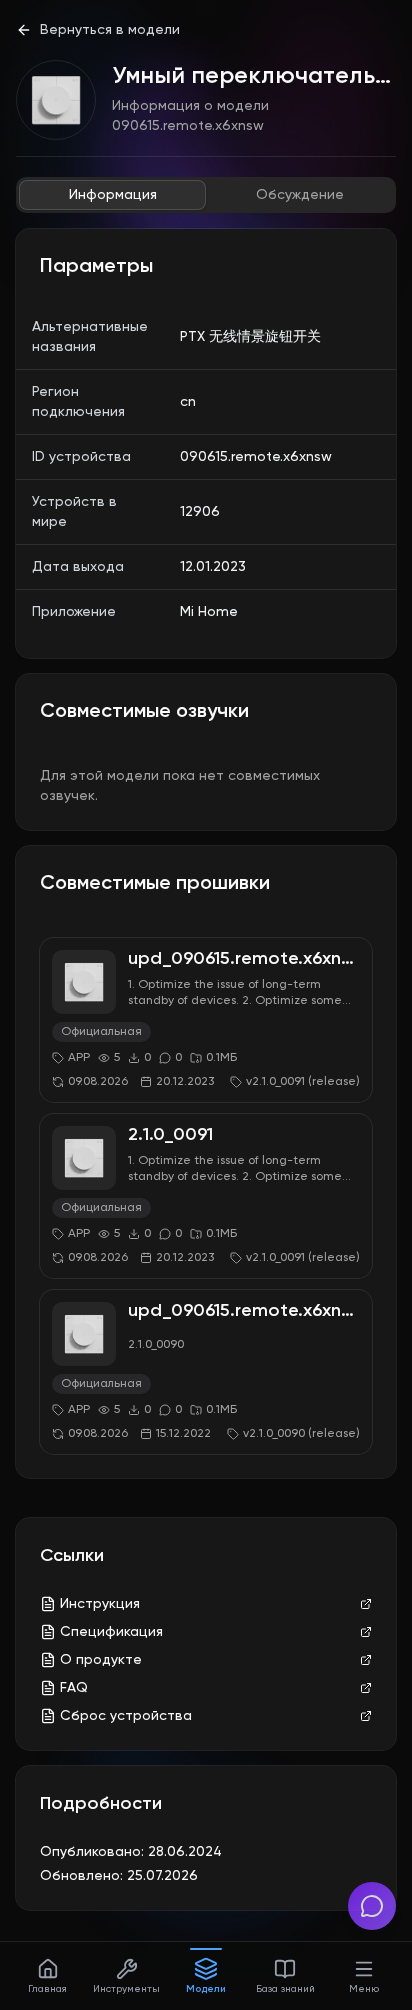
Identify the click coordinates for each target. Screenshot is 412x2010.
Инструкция (100, 1604)
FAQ (74, 1688)
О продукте (101, 1660)
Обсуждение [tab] (300, 195)
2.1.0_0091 (170, 1135)
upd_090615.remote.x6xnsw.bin (260, 959)
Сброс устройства (126, 1716)
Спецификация (111, 1632)
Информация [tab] (113, 195)
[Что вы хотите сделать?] (372, 1906)
